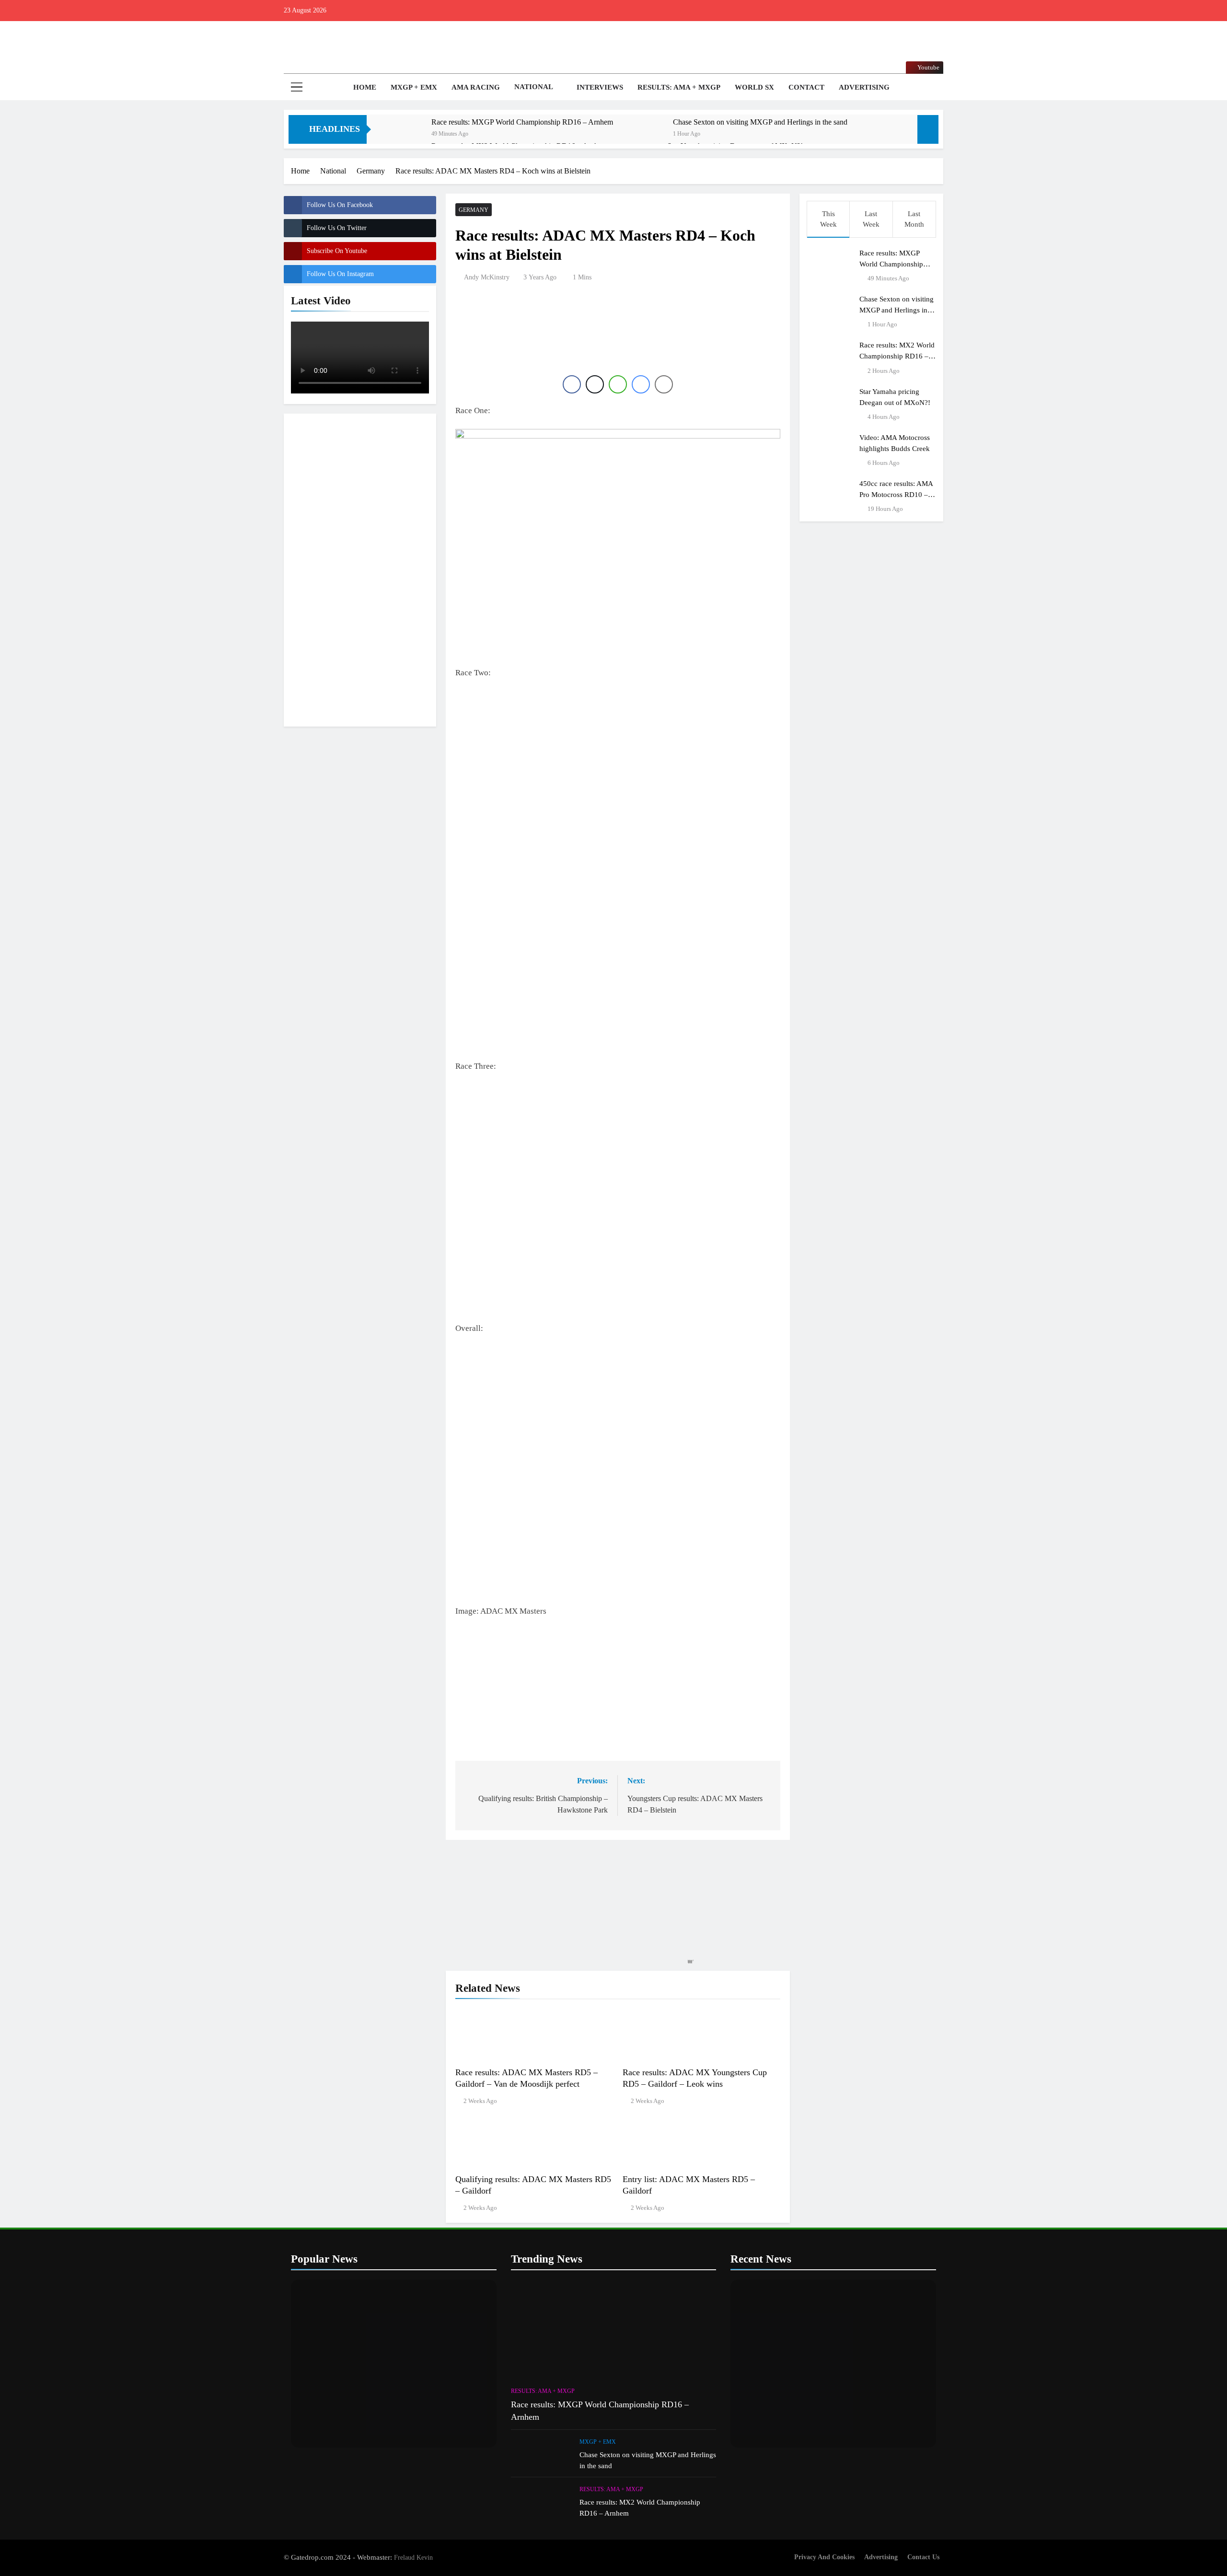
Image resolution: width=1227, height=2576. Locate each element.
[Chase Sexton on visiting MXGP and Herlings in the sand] (645, 135)
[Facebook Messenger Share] (641, 384)
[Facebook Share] (572, 384)
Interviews (600, 87)
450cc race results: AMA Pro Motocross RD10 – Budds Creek (896, 494)
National (534, 87)
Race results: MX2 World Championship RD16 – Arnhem (897, 356)
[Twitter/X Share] (595, 384)
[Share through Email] (664, 384)
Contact (806, 87)
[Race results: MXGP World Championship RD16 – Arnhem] (404, 135)
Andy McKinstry (487, 277)
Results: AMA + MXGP (679, 87)
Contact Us (923, 2557)
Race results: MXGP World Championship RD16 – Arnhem (522, 122)
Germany (474, 210)
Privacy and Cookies (824, 2557)
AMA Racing (476, 87)
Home (364, 87)
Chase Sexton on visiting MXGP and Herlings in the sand (760, 122)
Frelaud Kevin (413, 2557)
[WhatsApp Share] (618, 384)
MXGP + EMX (414, 87)
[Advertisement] (360, 568)
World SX (754, 87)
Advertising (864, 87)
